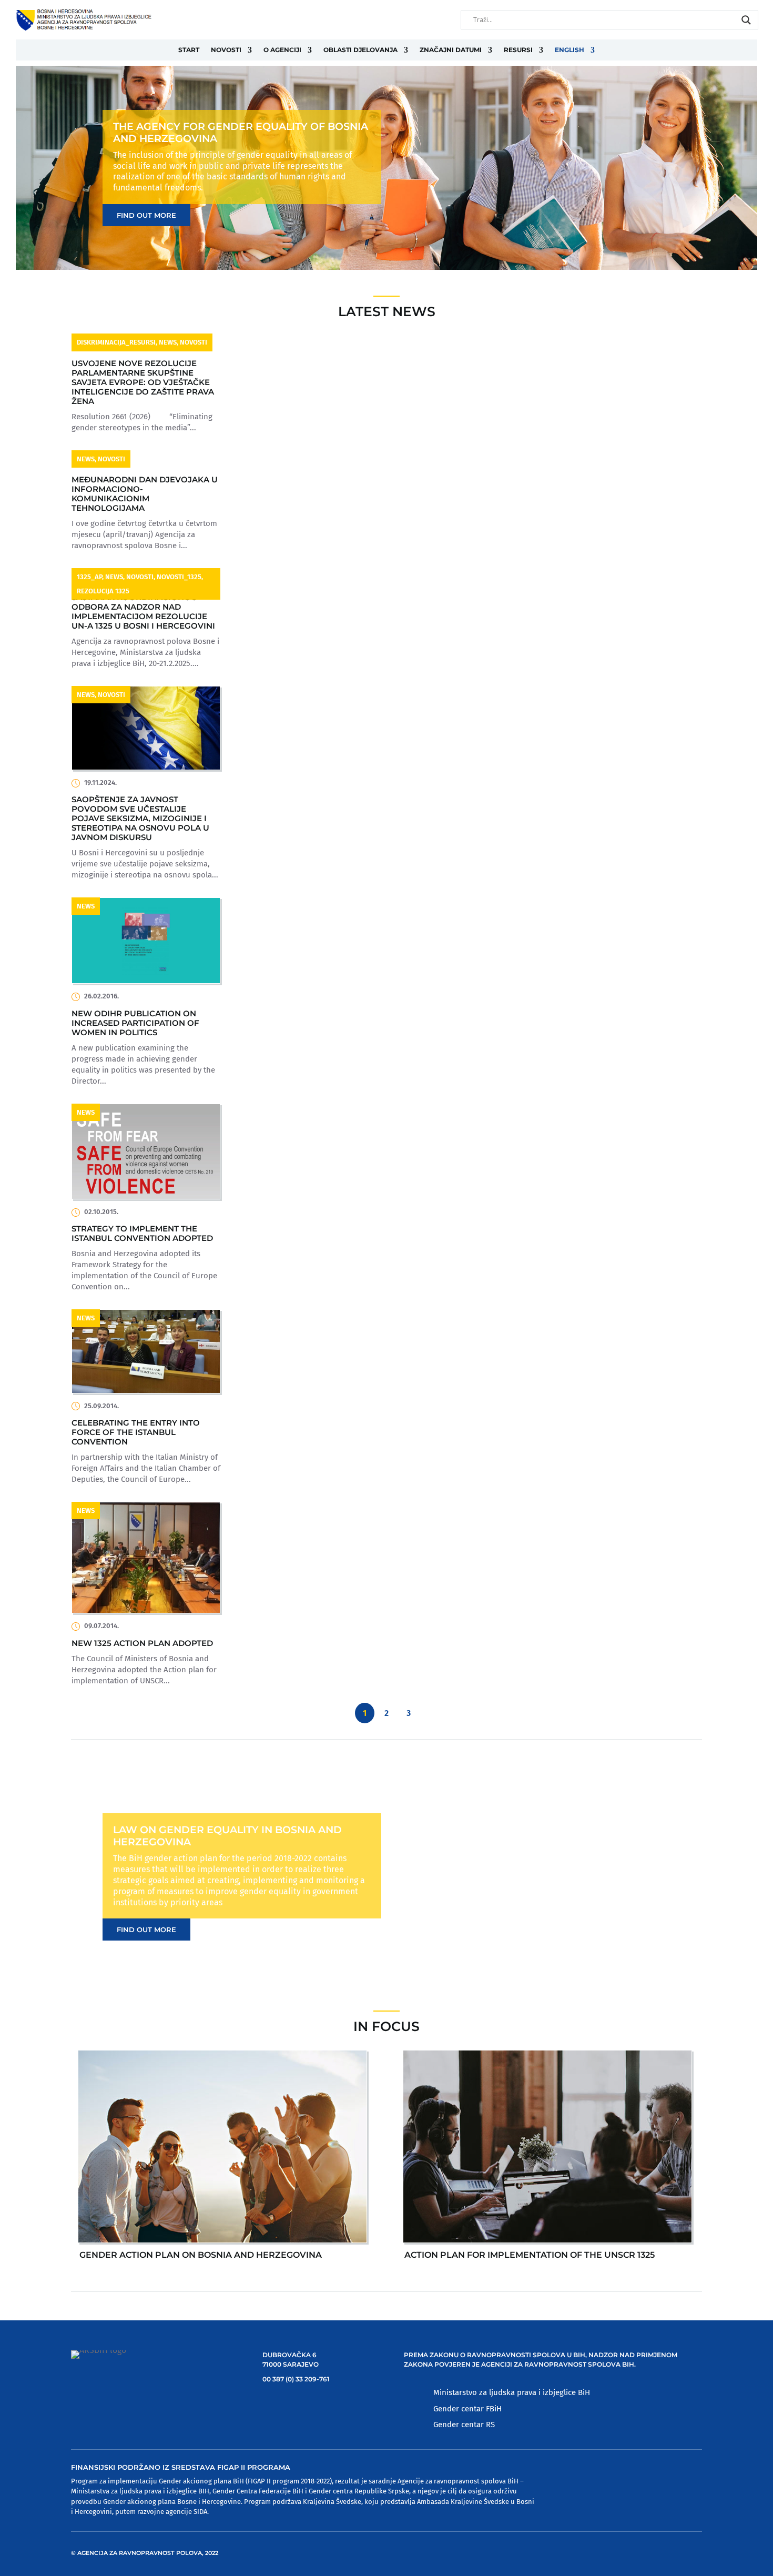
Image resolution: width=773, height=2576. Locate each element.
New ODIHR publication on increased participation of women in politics (135, 1023)
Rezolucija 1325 (103, 591)
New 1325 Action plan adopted (142, 1643)
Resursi (518, 50)
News (168, 342)
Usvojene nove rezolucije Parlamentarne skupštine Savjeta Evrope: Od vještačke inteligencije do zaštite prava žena (143, 382)
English (569, 50)
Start (189, 50)
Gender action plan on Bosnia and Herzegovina (201, 2255)
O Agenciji (282, 50)
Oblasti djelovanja (360, 50)
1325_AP (89, 577)
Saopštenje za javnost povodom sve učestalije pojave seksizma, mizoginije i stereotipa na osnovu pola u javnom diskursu (140, 818)
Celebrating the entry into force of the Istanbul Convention (136, 1432)
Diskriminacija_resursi (116, 342)
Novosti (226, 50)
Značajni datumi (451, 50)
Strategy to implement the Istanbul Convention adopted (142, 1233)
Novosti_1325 (179, 577)
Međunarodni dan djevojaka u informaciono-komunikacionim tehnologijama (145, 494)
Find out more (146, 215)
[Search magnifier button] (746, 20)
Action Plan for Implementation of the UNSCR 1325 (530, 2255)
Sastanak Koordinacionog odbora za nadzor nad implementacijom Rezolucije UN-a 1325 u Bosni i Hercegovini (143, 612)
